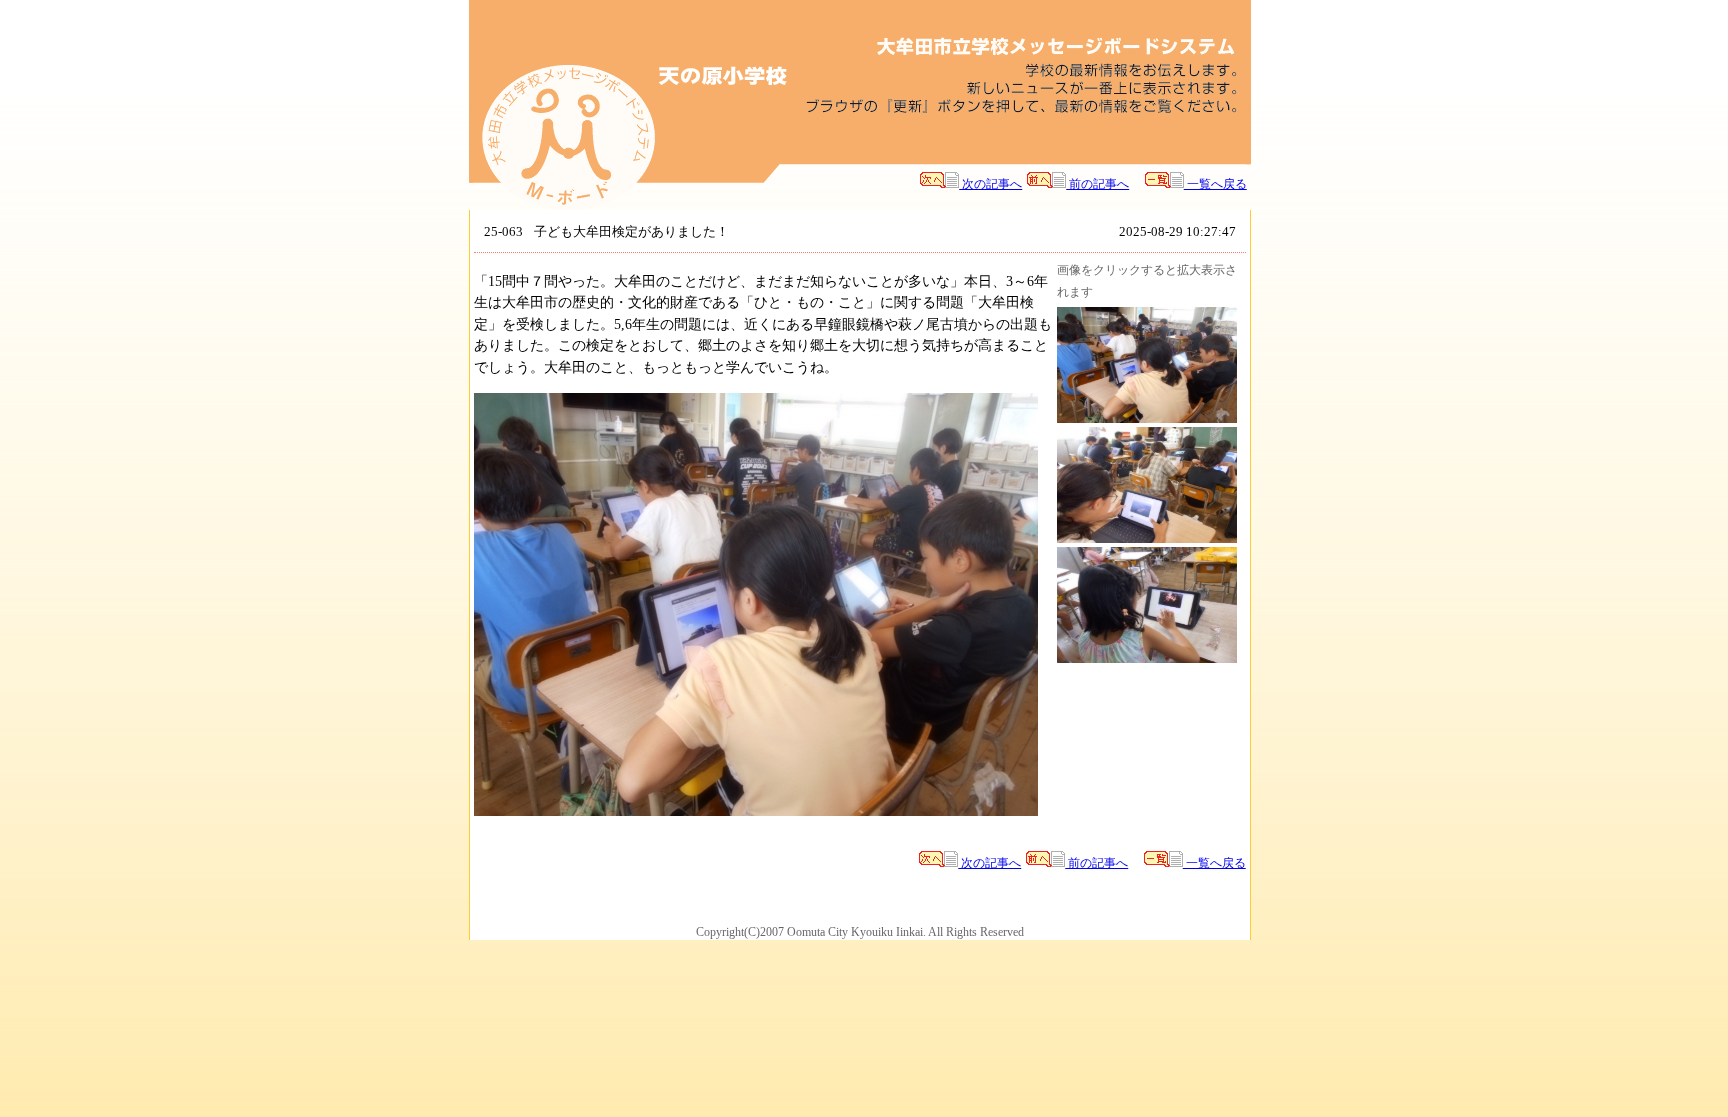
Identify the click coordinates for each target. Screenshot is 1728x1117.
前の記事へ (1097, 184)
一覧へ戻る (1215, 184)
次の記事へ (990, 184)
